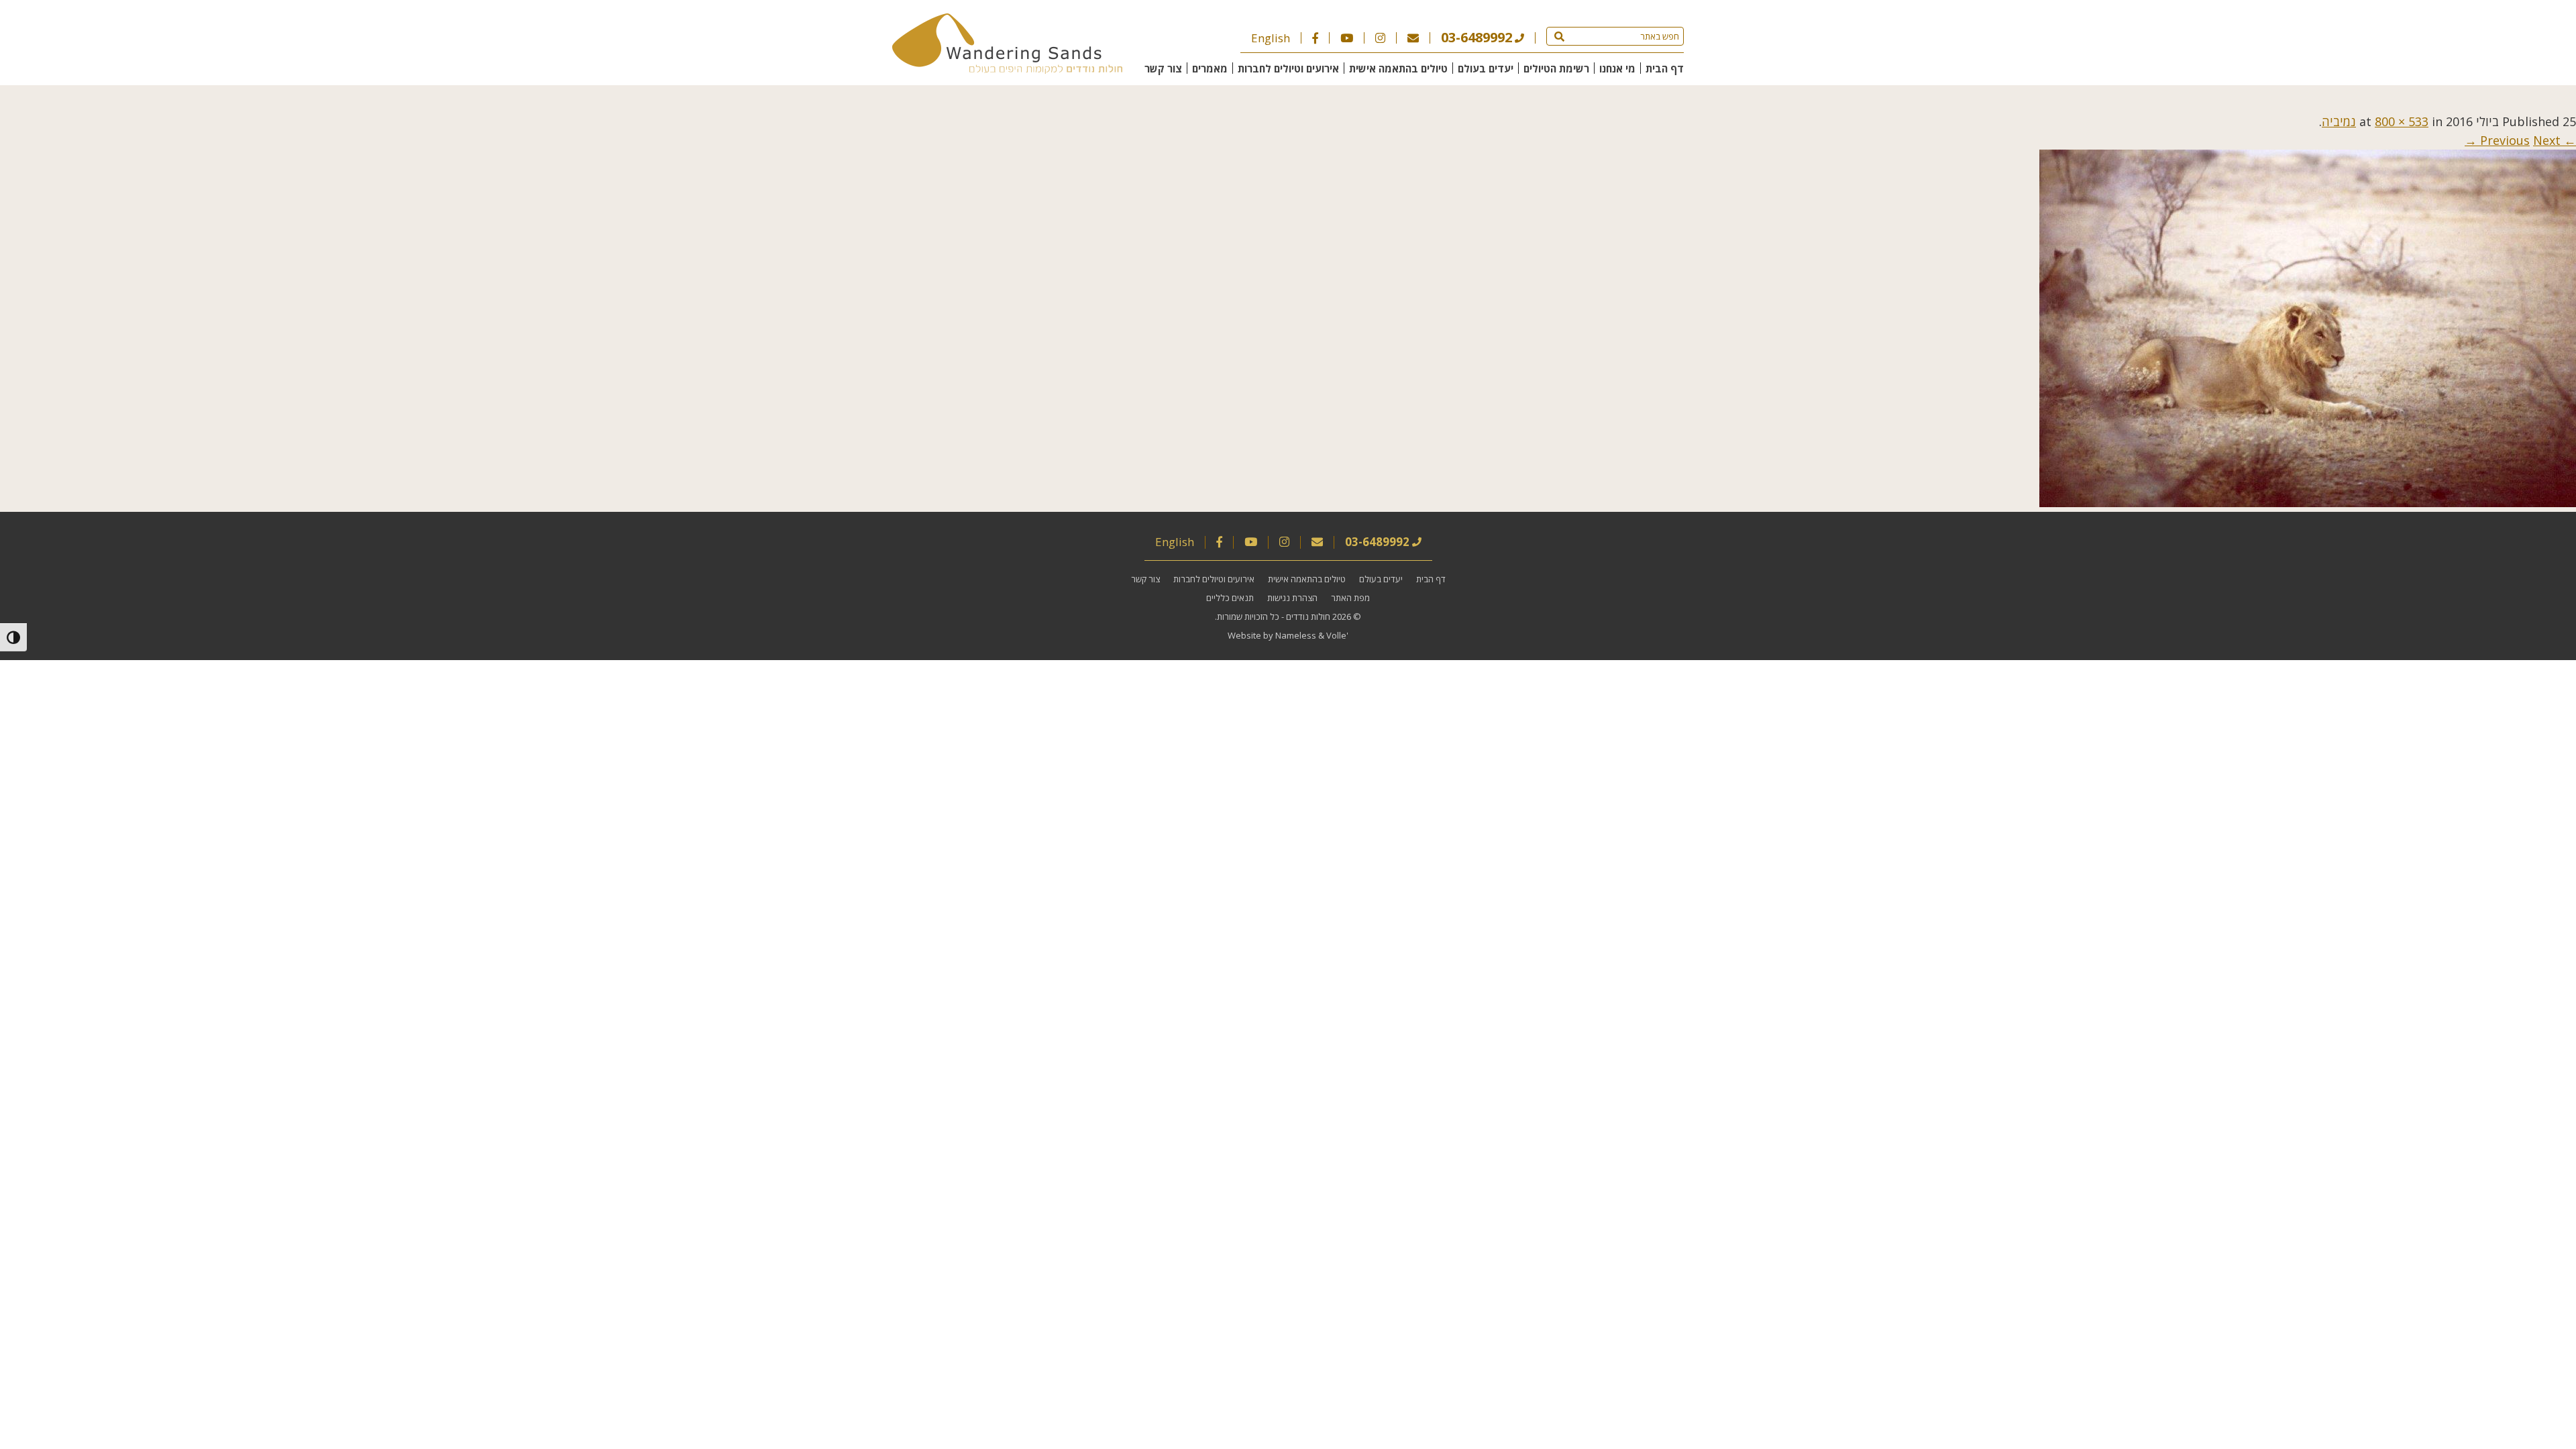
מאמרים (1210, 68)
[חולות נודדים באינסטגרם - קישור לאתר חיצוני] (1380, 38)
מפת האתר (1350, 598)
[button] (1559, 36)
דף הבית (1665, 68)
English (1271, 38)
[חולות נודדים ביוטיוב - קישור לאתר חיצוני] (1347, 38)
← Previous (2528, 140)
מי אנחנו (1617, 68)
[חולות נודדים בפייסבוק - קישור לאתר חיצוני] (1315, 38)
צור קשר (1163, 68)
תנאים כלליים (1230, 598)
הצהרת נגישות (1292, 598)
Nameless (1296, 635)
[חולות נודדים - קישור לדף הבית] (1007, 69)
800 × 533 (2402, 121)
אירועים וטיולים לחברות (1288, 68)
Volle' (1337, 635)
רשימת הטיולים (1556, 68)
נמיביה (2339, 121)
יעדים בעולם (1486, 68)
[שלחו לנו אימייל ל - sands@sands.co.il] (1413, 38)
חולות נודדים (1308, 616)
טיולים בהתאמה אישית (1398, 68)
